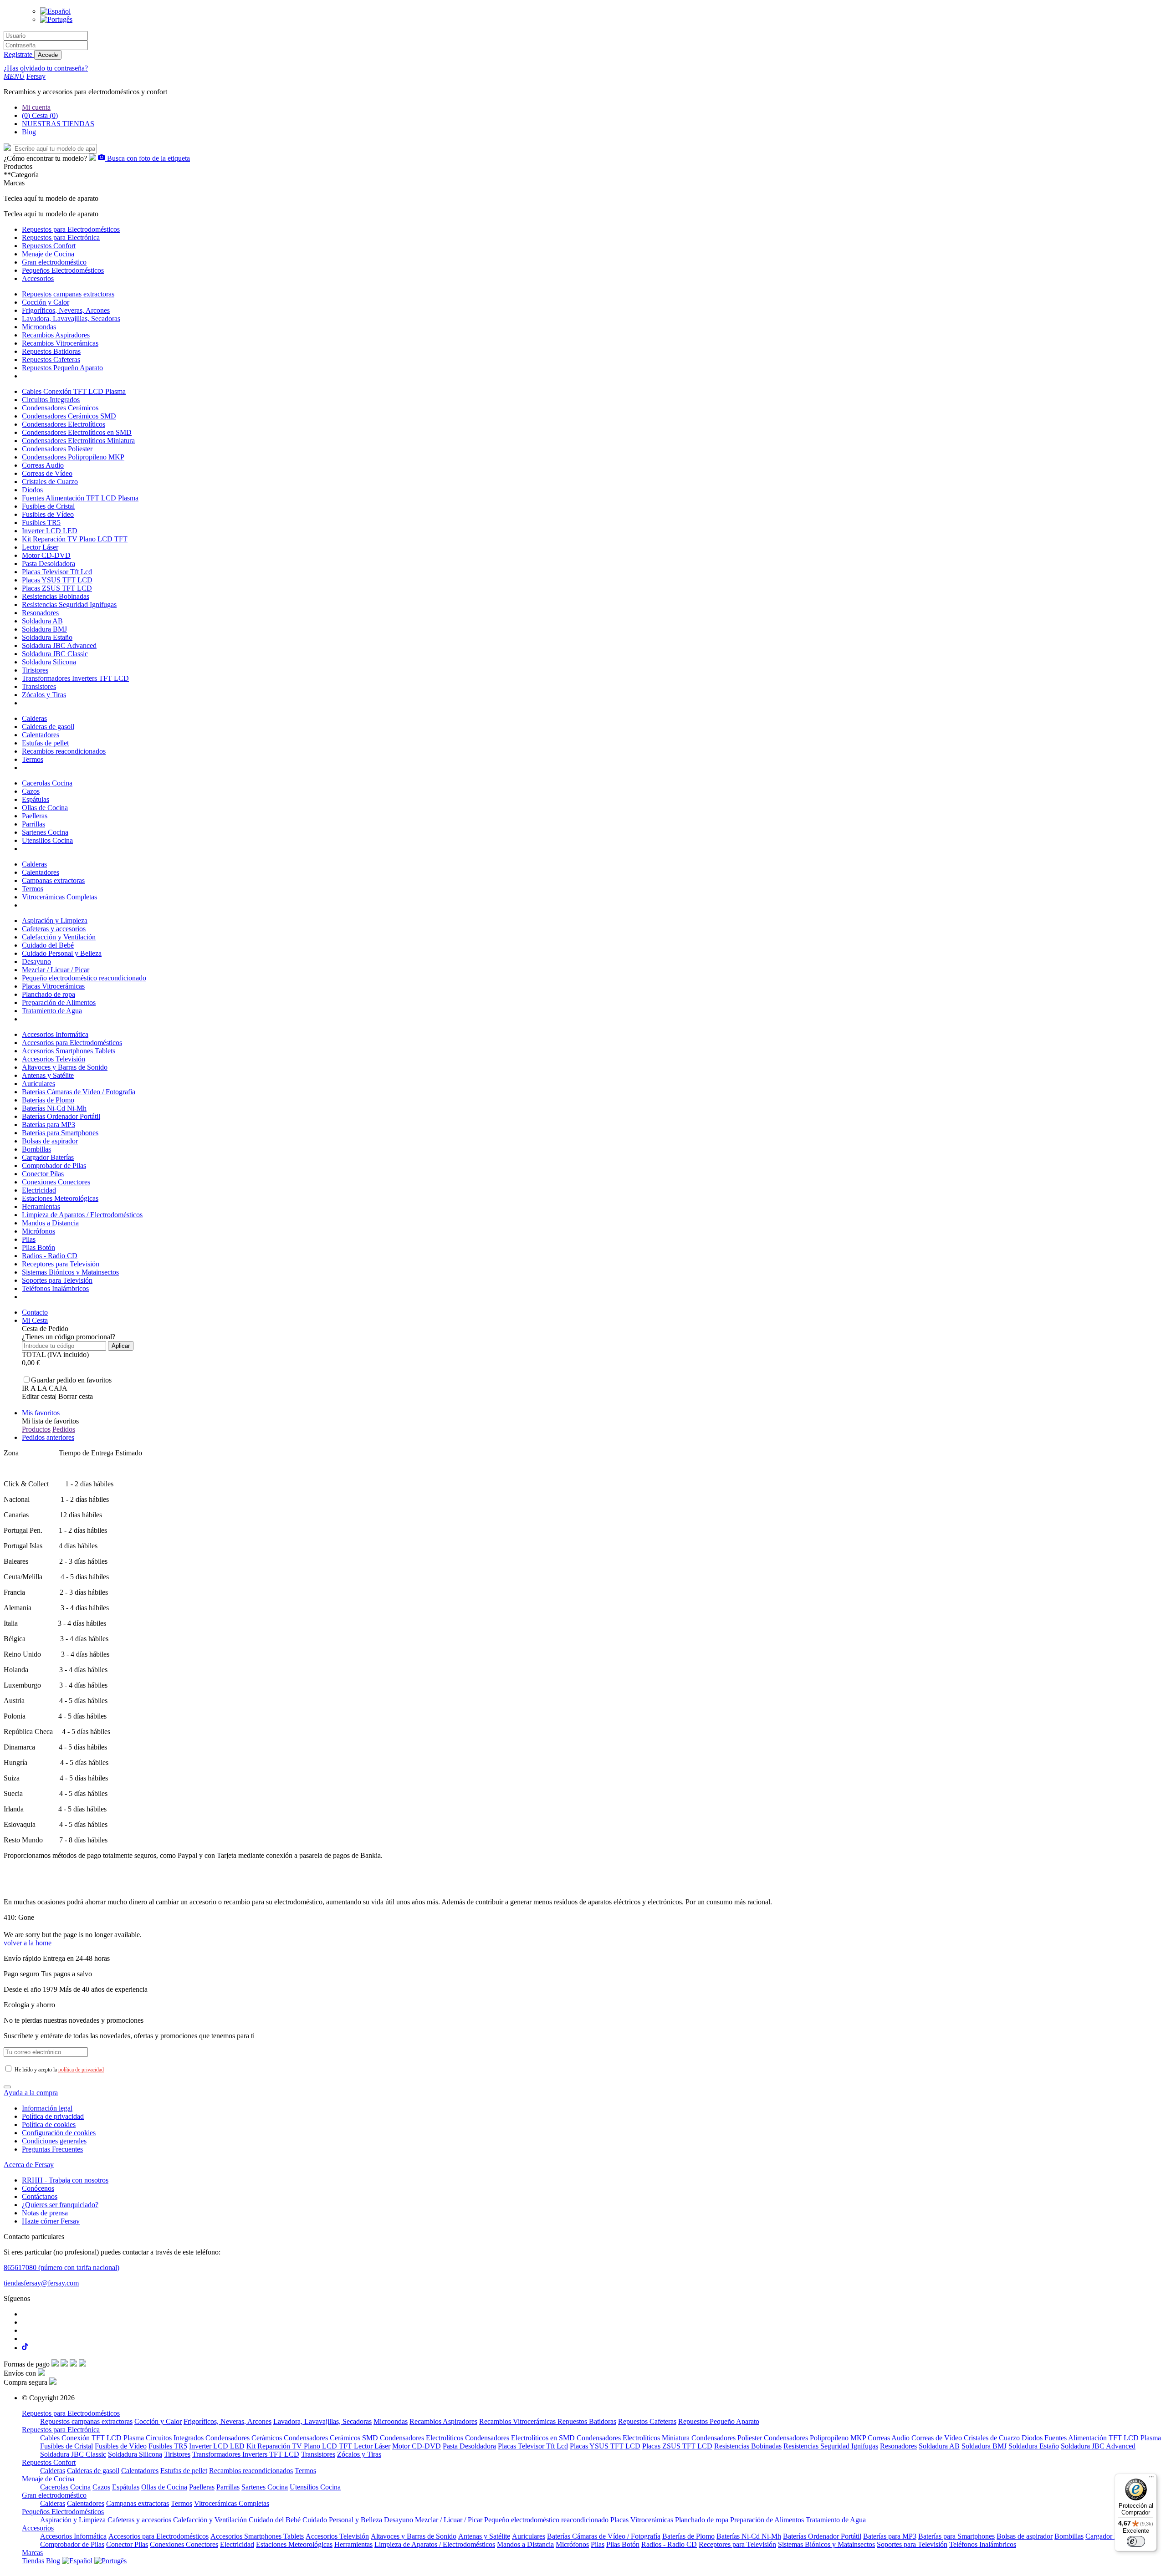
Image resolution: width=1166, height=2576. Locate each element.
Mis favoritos (41, 1413)
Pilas (29, 1239)
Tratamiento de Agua (52, 1011)
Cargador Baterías (48, 1157)
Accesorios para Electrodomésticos (72, 1043)
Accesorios (38, 2528)
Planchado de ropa (49, 994)
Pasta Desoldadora (49, 564)
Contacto (35, 1312)
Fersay (36, 76)
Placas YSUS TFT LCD (57, 580)
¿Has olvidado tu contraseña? (46, 68)
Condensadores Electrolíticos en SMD (77, 432)
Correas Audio (43, 465)
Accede (48, 55)
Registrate (19, 54)
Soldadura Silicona (49, 662)
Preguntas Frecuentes (52, 2149)
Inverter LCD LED (50, 531)
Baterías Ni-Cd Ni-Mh (54, 1108)
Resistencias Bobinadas (56, 596)
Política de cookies (49, 2125)
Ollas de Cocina (45, 808)
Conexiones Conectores (56, 1182)
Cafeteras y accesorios (54, 929)
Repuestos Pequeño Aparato (62, 368)
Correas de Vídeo (47, 473)
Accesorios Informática (55, 1034)
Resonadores (40, 613)
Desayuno (36, 962)
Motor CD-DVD (46, 555)
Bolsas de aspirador (50, 1141)
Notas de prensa (45, 2213)
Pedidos (64, 1429)
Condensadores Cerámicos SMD (69, 416)
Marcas (32, 2553)
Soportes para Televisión (57, 1280)
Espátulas (36, 799)
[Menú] (1151, 2479)
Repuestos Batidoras (51, 351)
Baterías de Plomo (48, 1100)
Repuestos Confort (49, 2462)
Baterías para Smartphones (60, 1133)
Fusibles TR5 (41, 523)
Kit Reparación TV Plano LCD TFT (75, 539)
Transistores (39, 686)
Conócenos (38, 2188)
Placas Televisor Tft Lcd (57, 572)
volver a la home (28, 1943)
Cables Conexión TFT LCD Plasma (74, 391)
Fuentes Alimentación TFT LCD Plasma (80, 498)
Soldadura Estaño (47, 637)
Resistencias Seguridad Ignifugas (69, 604)
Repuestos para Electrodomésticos (71, 2413)
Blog (53, 2561)
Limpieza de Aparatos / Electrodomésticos (82, 1215)
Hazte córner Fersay (51, 2221)
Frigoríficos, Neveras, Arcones (66, 310)
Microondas (39, 327)
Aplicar (121, 1346)
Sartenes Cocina (45, 832)
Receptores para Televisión (61, 1264)
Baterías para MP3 (49, 1125)
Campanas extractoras (53, 880)
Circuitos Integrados (51, 400)
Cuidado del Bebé (48, 945)
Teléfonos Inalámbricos (55, 1288)
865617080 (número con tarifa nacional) (61, 2267)
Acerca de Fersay (29, 2165)
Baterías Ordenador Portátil (61, 1116)
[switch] (1136, 2541)
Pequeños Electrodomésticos (63, 2512)
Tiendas (33, 2561)
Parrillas (33, 824)
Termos (33, 759)
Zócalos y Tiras (44, 695)
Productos (36, 1429)
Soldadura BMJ (44, 629)
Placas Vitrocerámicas (53, 986)
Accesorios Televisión (54, 1059)
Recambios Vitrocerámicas (60, 343)
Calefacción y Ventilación (59, 937)
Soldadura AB (42, 621)
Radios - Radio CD (50, 1256)
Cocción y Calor (46, 302)
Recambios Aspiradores (56, 335)
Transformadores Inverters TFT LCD (75, 678)
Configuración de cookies (59, 2133)
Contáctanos (40, 2196)
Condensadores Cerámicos (60, 408)
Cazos (31, 791)
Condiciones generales (54, 2141)
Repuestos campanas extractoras (68, 294)
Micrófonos (38, 1231)
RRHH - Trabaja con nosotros (65, 2180)
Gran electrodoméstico (54, 2495)
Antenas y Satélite (48, 1075)
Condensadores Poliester (57, 449)
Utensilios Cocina (47, 840)
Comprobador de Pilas (54, 1166)
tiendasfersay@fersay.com (41, 2283)
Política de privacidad (53, 2116)
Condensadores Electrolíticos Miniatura (78, 441)
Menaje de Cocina (48, 2479)
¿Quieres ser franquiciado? (60, 2205)
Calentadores (41, 735)
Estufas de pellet (45, 743)
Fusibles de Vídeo (48, 514)
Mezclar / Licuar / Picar (56, 970)
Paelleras (35, 816)
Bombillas (36, 1149)
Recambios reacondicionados (64, 751)
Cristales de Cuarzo (50, 482)
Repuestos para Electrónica (61, 2430)
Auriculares (38, 1084)
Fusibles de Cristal (48, 506)
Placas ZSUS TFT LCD (57, 588)
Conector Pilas (43, 1174)
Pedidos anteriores (48, 1437)
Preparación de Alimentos (59, 1002)
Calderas (34, 718)
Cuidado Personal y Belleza (62, 953)
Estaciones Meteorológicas (60, 1198)
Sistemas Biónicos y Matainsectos (70, 1272)
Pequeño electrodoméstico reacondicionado (84, 978)
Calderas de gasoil (48, 727)
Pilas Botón (38, 1247)
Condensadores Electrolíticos (64, 424)
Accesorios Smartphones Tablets (69, 1051)
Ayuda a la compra (31, 2093)
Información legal (47, 2108)
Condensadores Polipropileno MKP (73, 457)
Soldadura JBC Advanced (59, 645)
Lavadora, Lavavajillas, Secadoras (71, 319)
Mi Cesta (35, 1320)
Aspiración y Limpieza (55, 921)
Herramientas (41, 1206)
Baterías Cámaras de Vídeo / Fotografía (79, 1092)
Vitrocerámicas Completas (59, 897)
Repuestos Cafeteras (51, 360)
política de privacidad (81, 2070)
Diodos (32, 490)
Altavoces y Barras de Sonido (65, 1067)
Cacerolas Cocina (47, 783)
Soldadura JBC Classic (55, 654)
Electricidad (39, 1190)
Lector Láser (40, 547)
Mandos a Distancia (50, 1223)
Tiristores (35, 670)
